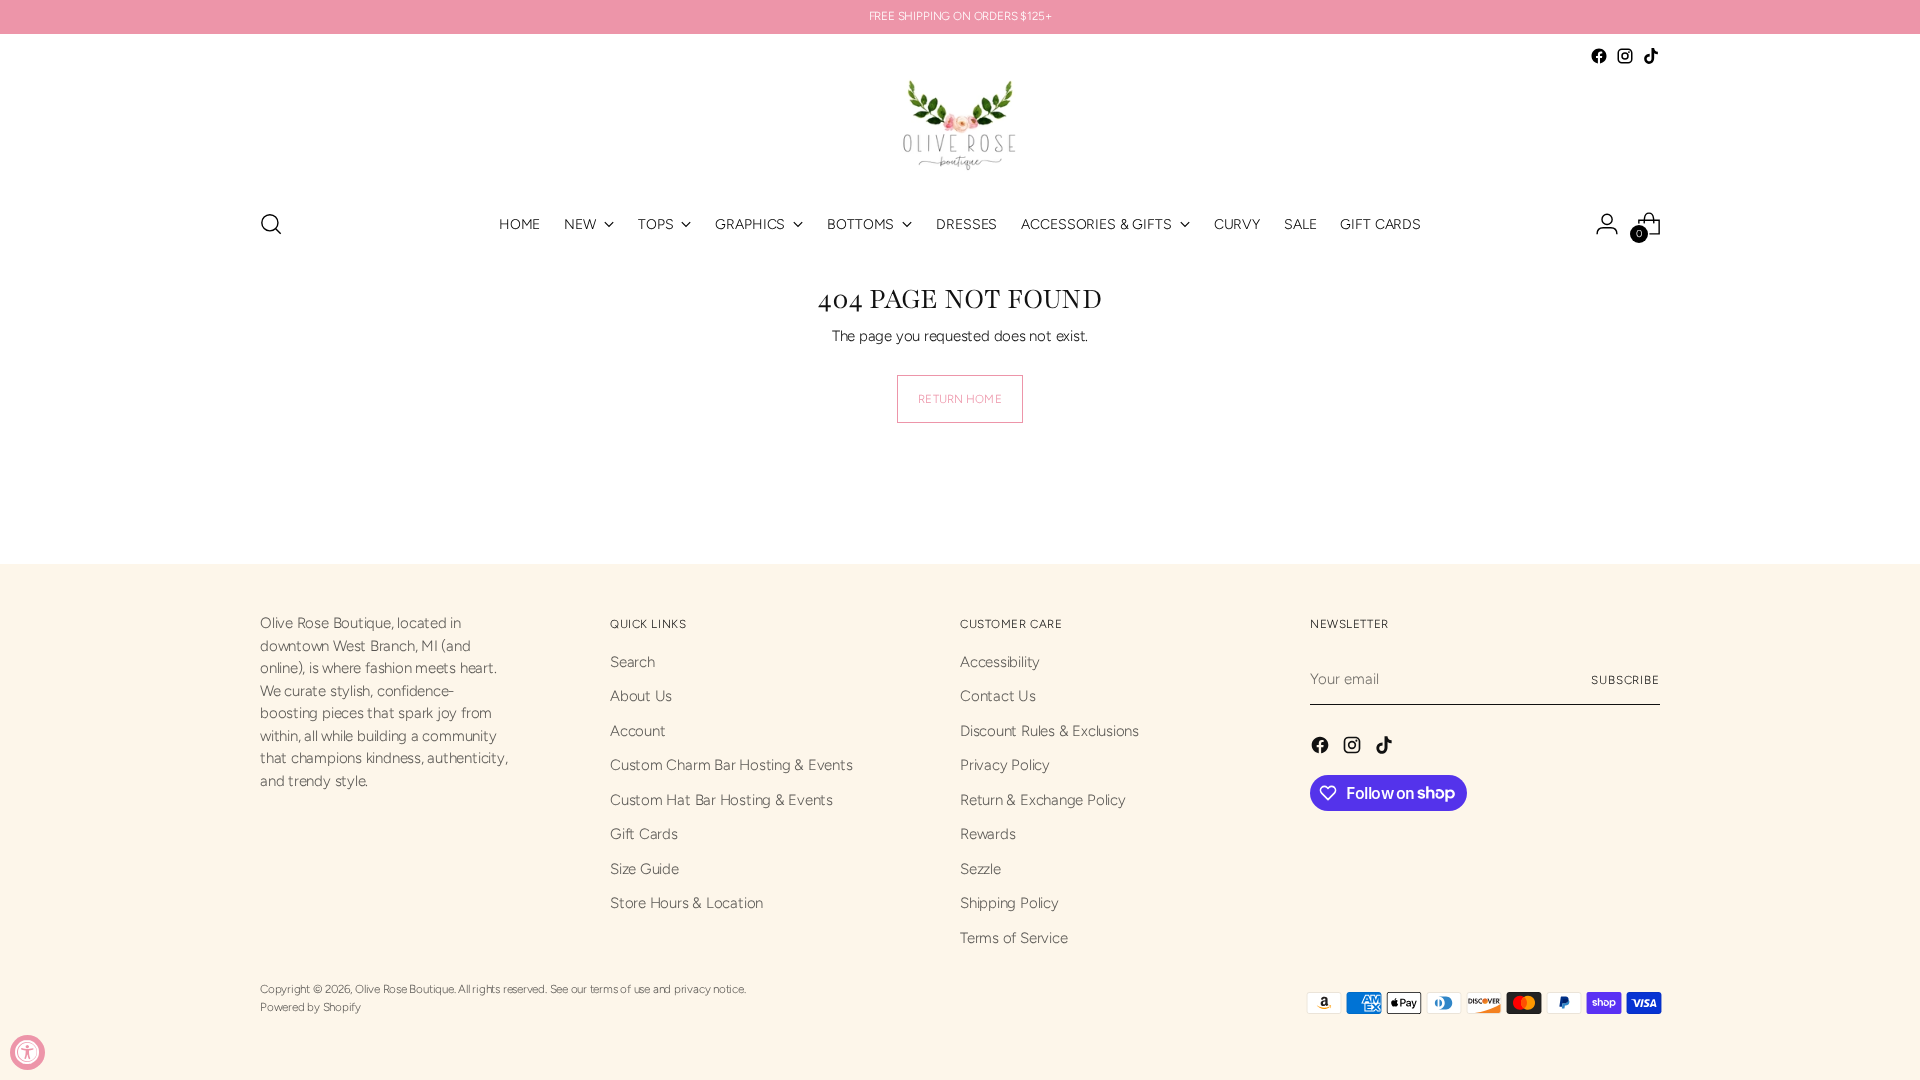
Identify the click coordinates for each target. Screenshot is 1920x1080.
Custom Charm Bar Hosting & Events (731, 765)
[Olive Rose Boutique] (960, 130)
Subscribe (1625, 680)
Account (637, 731)
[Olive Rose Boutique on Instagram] (1625, 56)
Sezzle (980, 869)
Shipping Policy (1009, 903)
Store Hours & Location (686, 903)
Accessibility (1000, 662)
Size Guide (644, 869)
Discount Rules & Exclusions (1049, 731)
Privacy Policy (1005, 765)
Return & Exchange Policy (1043, 800)
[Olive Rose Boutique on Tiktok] (1651, 56)
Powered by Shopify (310, 1007)
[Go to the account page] (1607, 224)
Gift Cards (644, 834)
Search (632, 662)
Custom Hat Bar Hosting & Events (721, 800)
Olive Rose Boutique (404, 989)
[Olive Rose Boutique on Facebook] (1599, 56)
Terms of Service (1013, 938)
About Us (641, 696)
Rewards (987, 834)
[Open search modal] (271, 224)
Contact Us (998, 696)
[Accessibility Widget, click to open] (27, 1052)
